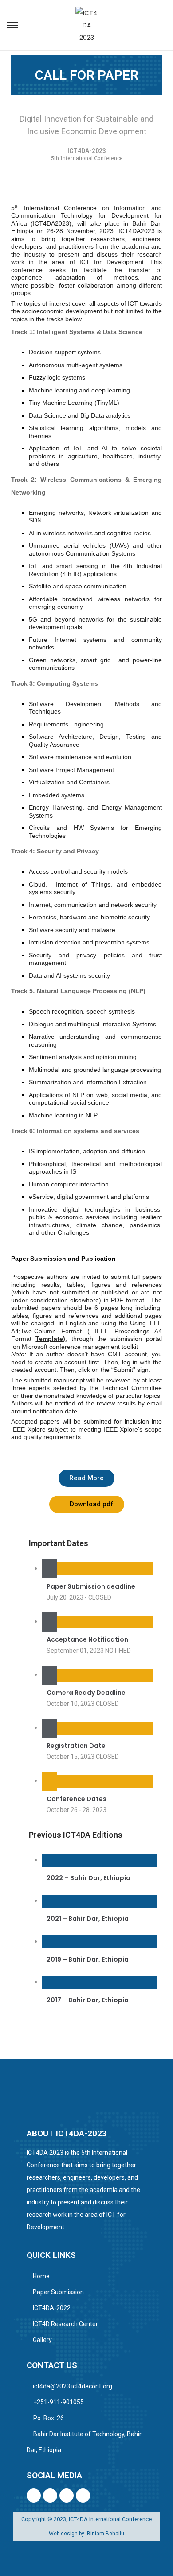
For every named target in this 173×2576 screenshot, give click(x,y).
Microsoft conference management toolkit (80, 1347)
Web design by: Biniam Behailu (86, 2534)
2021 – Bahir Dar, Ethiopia (88, 1919)
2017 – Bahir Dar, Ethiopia (88, 2000)
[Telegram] (50, 2495)
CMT (115, 1354)
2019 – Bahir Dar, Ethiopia (88, 1959)
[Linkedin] (83, 2495)
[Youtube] (67, 2495)
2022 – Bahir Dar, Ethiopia (88, 1878)
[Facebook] (34, 2495)
